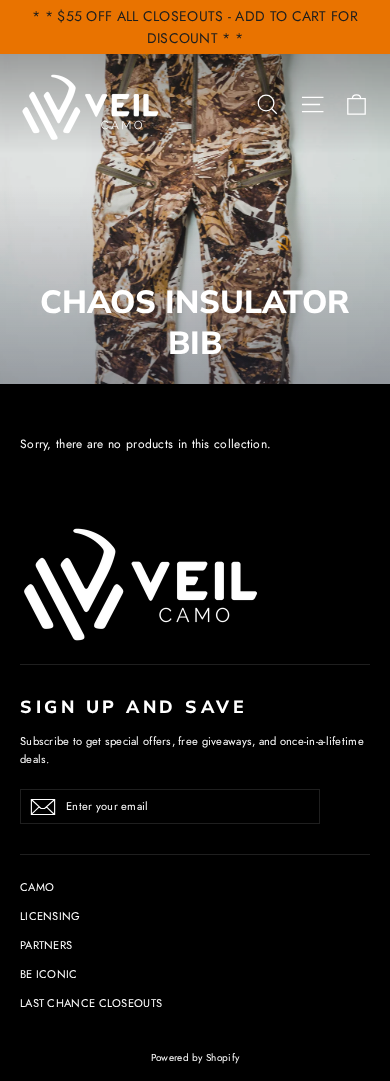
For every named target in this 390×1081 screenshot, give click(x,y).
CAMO (37, 887)
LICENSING (50, 916)
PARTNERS (46, 945)
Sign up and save (133, 706)
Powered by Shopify (195, 1057)
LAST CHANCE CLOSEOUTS (91, 1003)
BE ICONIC (49, 974)
